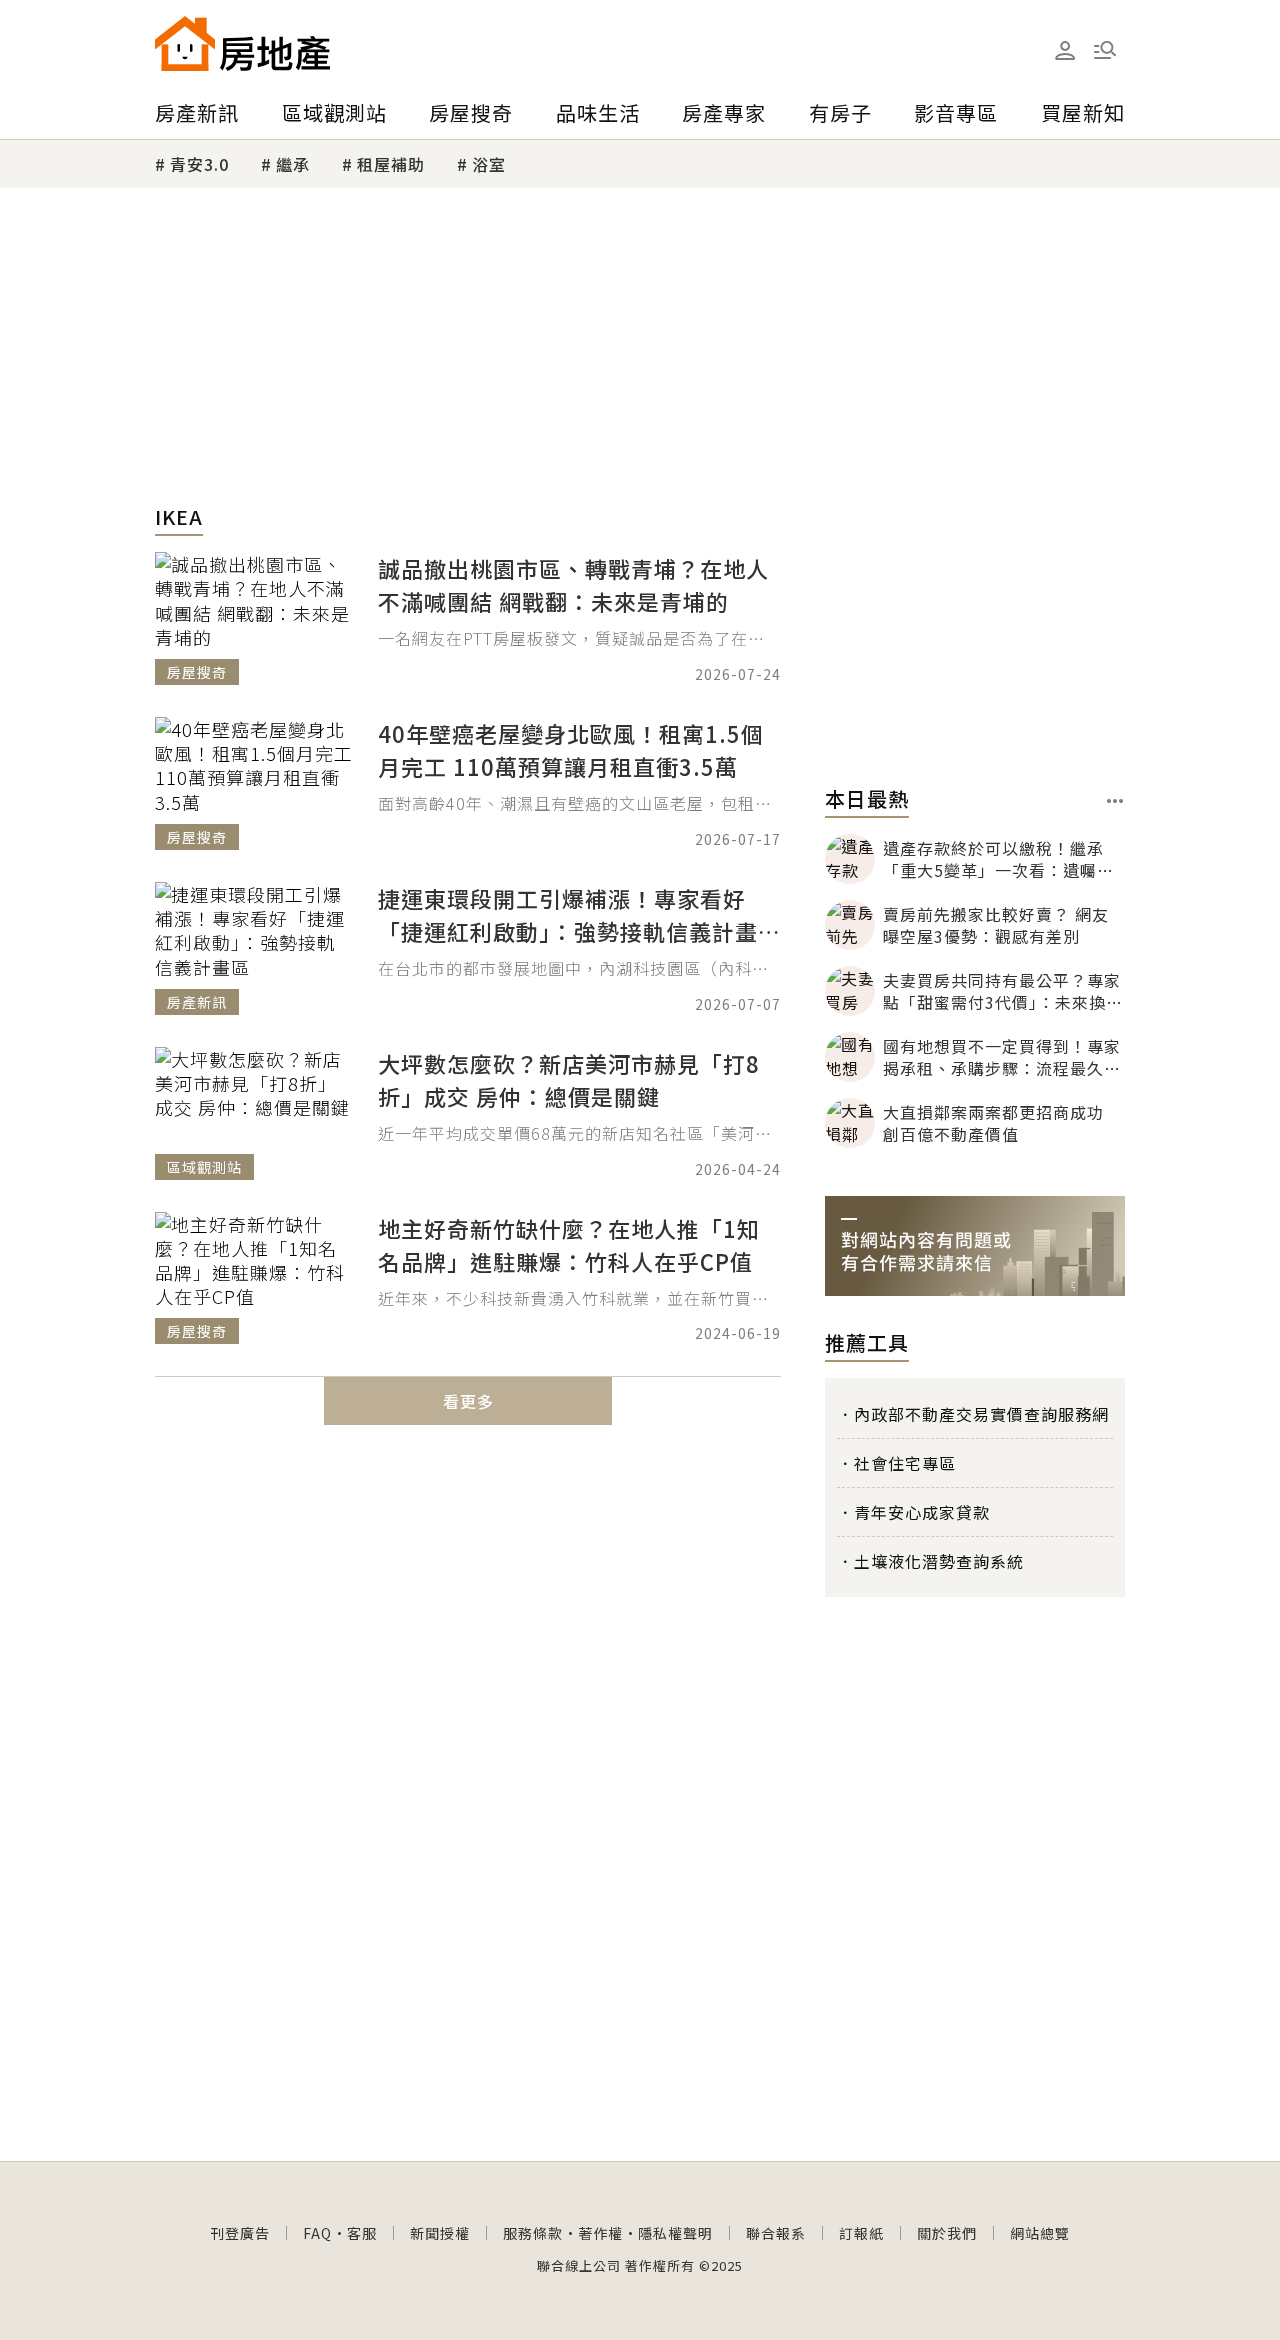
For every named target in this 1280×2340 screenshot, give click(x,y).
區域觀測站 (334, 112)
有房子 (840, 112)
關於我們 (947, 2233)
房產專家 (724, 112)
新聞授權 (440, 2233)
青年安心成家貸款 (922, 1512)
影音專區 (956, 112)
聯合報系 (776, 2233)
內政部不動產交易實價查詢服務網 (981, 1414)
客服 (362, 2233)
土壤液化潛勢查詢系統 (939, 1561)
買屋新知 (1083, 112)
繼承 (293, 164)
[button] (1105, 50)
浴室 (489, 164)
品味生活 (598, 112)
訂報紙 (861, 2233)
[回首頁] (242, 43)
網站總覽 (1040, 2233)
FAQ (317, 2233)
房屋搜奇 (471, 112)
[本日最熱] (1115, 801)
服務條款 (533, 2233)
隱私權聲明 (675, 2233)
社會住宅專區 (905, 1463)
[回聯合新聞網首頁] (185, 43)
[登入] (1065, 51)
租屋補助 (391, 164)
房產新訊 (197, 112)
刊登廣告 (240, 2233)
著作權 (600, 2233)
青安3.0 (199, 164)
